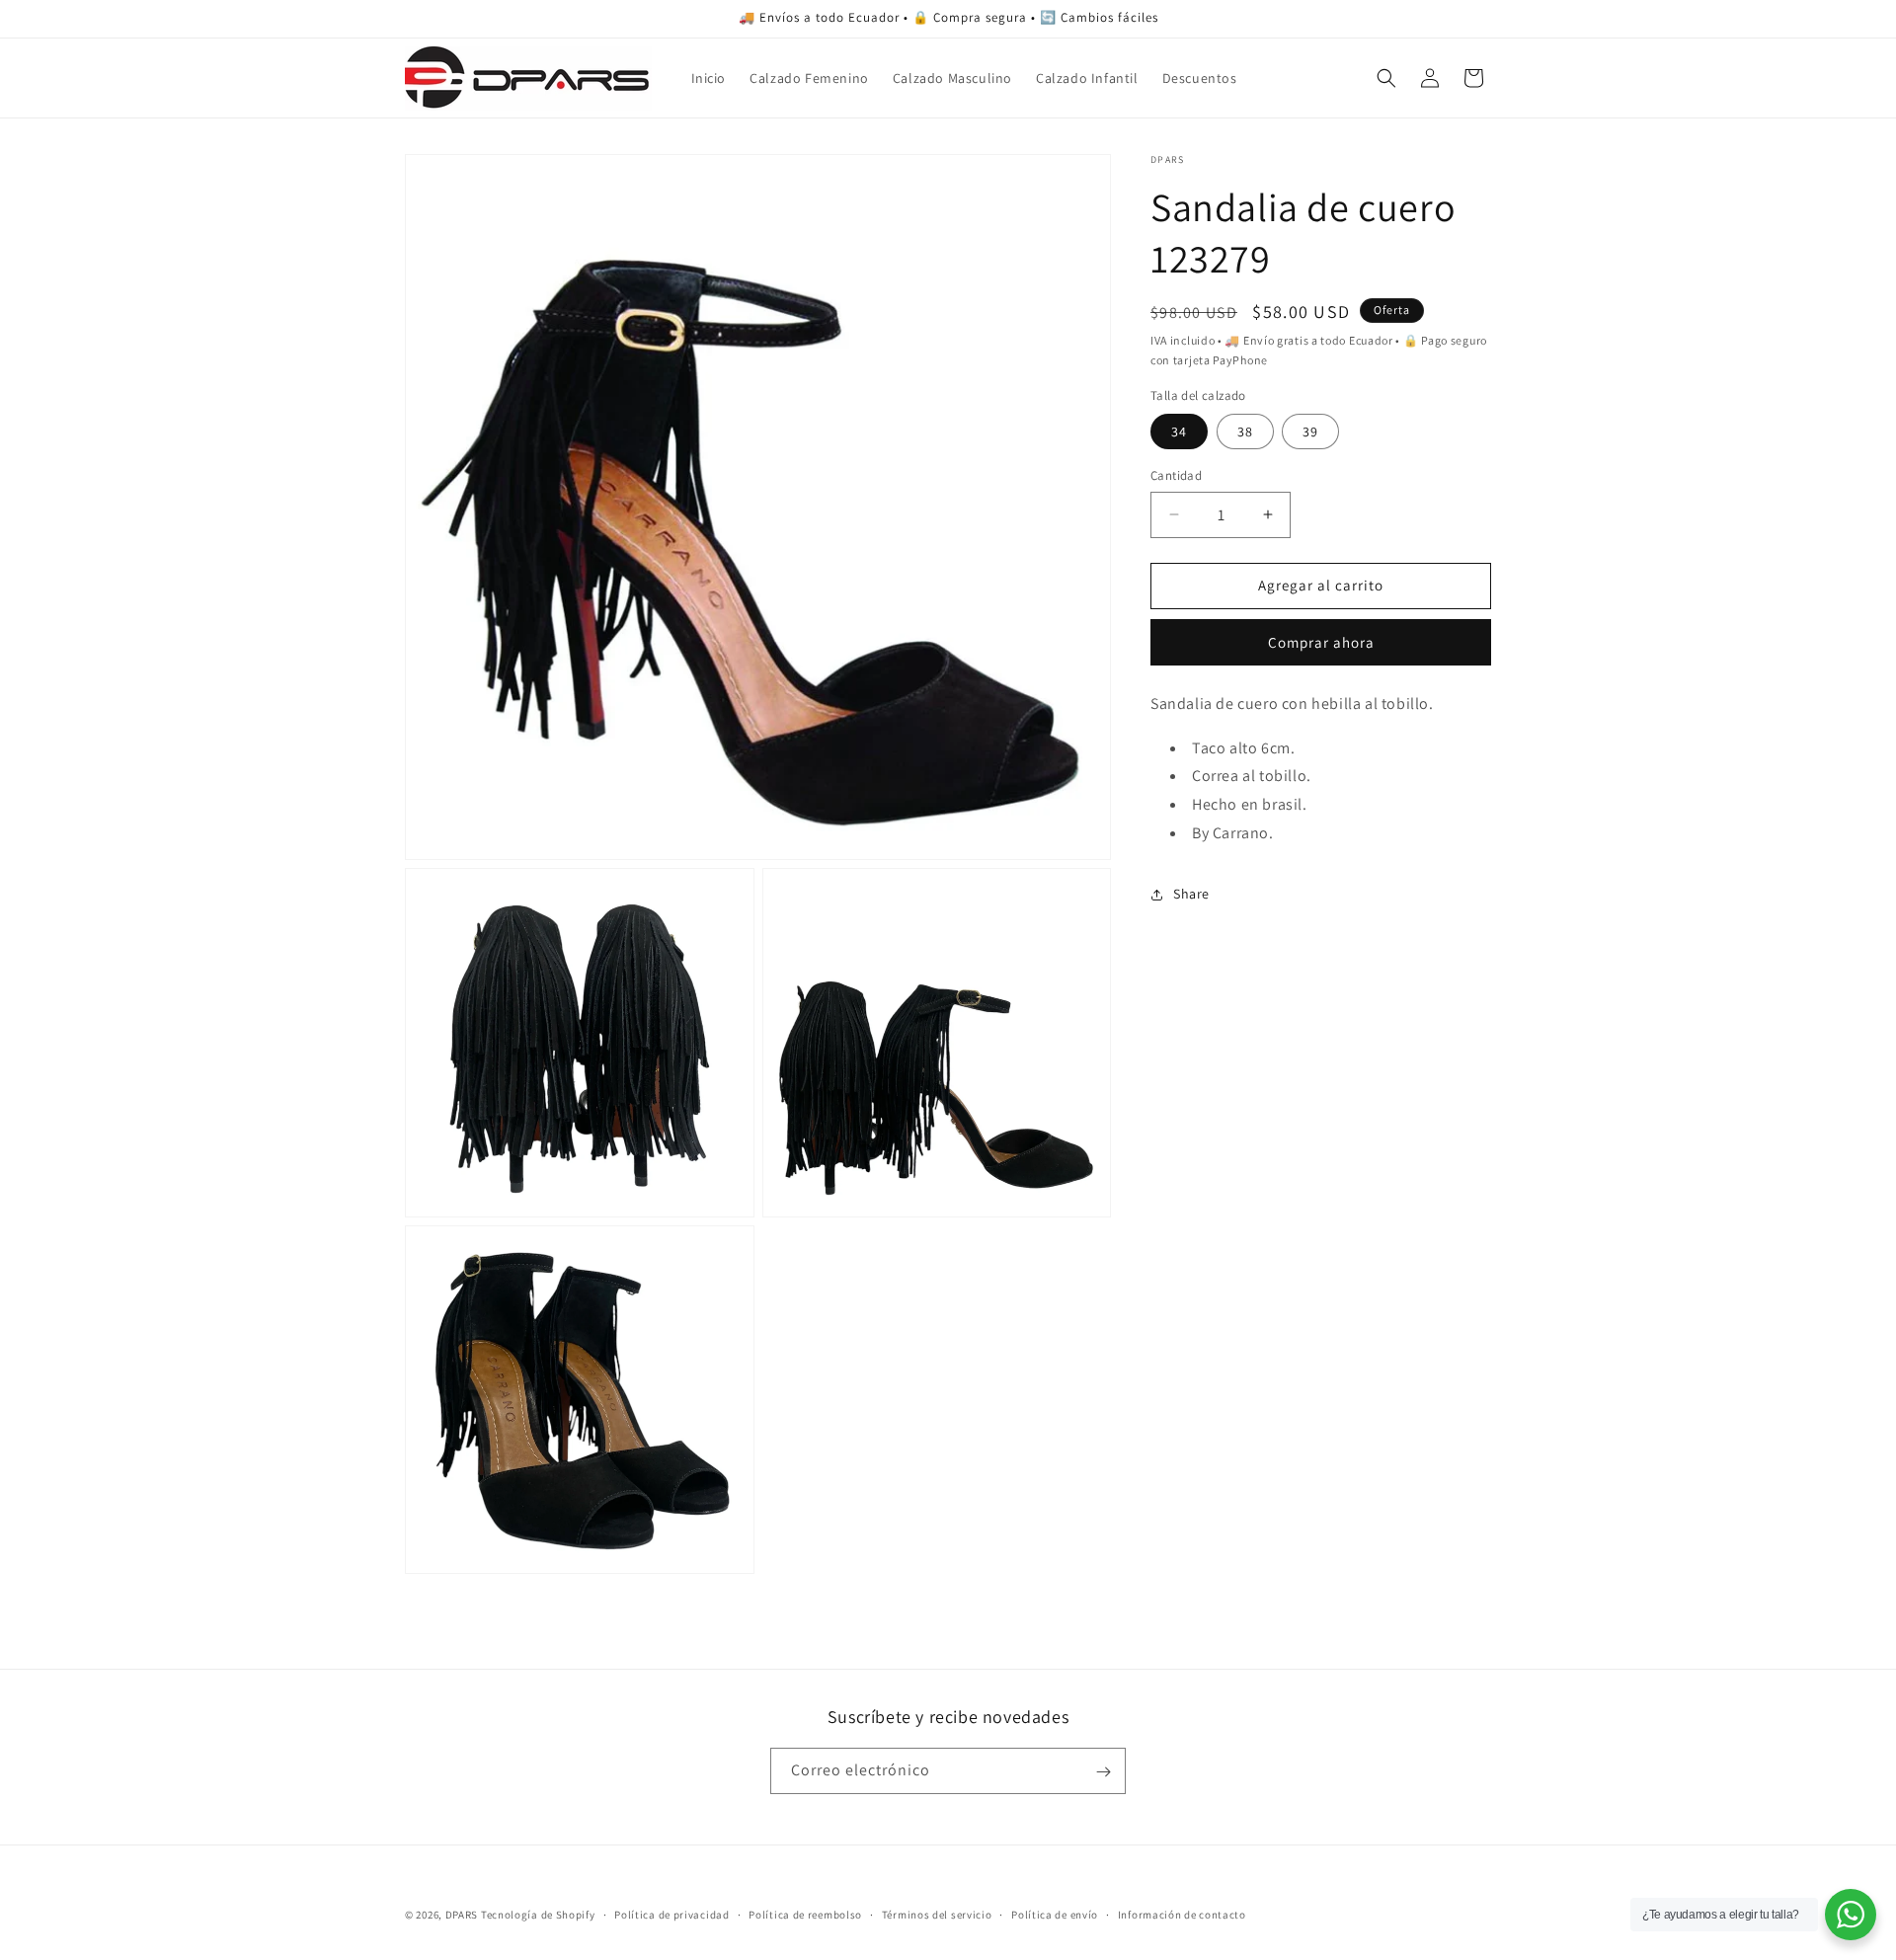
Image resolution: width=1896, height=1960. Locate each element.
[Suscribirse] (1103, 1772)
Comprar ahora (1321, 642)
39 (1310, 431)
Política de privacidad (671, 1914)
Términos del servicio (937, 1914)
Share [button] (1191, 894)
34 (1179, 431)
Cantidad (1176, 475)
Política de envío (1055, 1914)
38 (1245, 431)
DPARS (462, 1915)
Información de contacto (1182, 1914)
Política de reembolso (805, 1914)
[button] (1386, 78)
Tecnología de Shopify (538, 1915)
